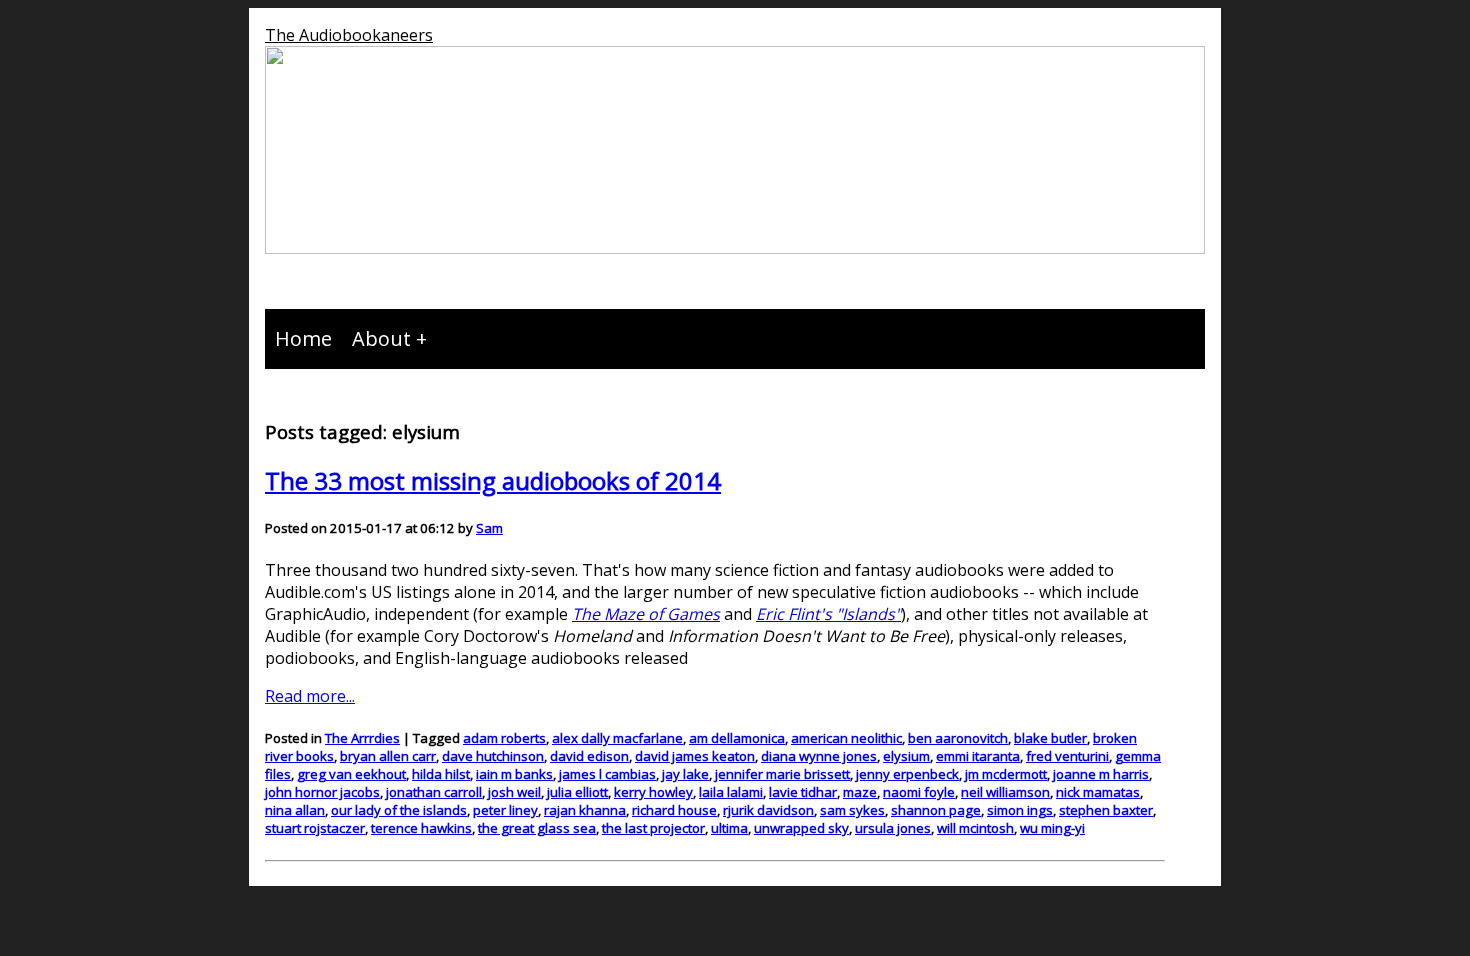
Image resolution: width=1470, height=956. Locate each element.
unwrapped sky (801, 828)
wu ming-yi (1052, 828)
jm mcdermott (1006, 774)
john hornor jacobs (322, 792)
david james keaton (695, 756)
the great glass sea (537, 828)
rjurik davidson (768, 810)
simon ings (1020, 810)
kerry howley (653, 792)
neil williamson (1005, 792)
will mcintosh (975, 828)
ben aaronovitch (958, 738)
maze (860, 792)
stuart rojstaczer (315, 828)
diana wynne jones (819, 756)
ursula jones (893, 828)
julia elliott (577, 792)
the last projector (653, 828)
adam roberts (504, 738)
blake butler (1050, 738)
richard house (674, 810)
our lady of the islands (399, 810)
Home (303, 338)
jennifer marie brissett (782, 774)
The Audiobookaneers (349, 35)
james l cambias (607, 774)
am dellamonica (737, 738)
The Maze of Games (646, 614)
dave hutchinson (493, 756)
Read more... (310, 696)
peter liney (505, 810)
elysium (906, 756)
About (381, 338)
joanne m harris (1101, 774)
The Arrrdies (362, 738)
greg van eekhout (351, 774)
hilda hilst (441, 774)
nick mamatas (1098, 792)
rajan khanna (585, 810)
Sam (489, 528)
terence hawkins (421, 828)
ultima (729, 828)
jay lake (685, 774)
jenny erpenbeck (907, 774)
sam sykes (852, 810)
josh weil (514, 792)
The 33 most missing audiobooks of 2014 (493, 480)
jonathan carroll (434, 792)
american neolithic (846, 738)
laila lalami (731, 792)
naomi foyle (919, 792)
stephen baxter (1106, 810)
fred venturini (1067, 756)
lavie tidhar (803, 792)
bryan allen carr (388, 756)
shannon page (936, 810)
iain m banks (514, 774)
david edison (589, 756)
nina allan (295, 810)
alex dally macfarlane (617, 738)
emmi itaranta (978, 756)
